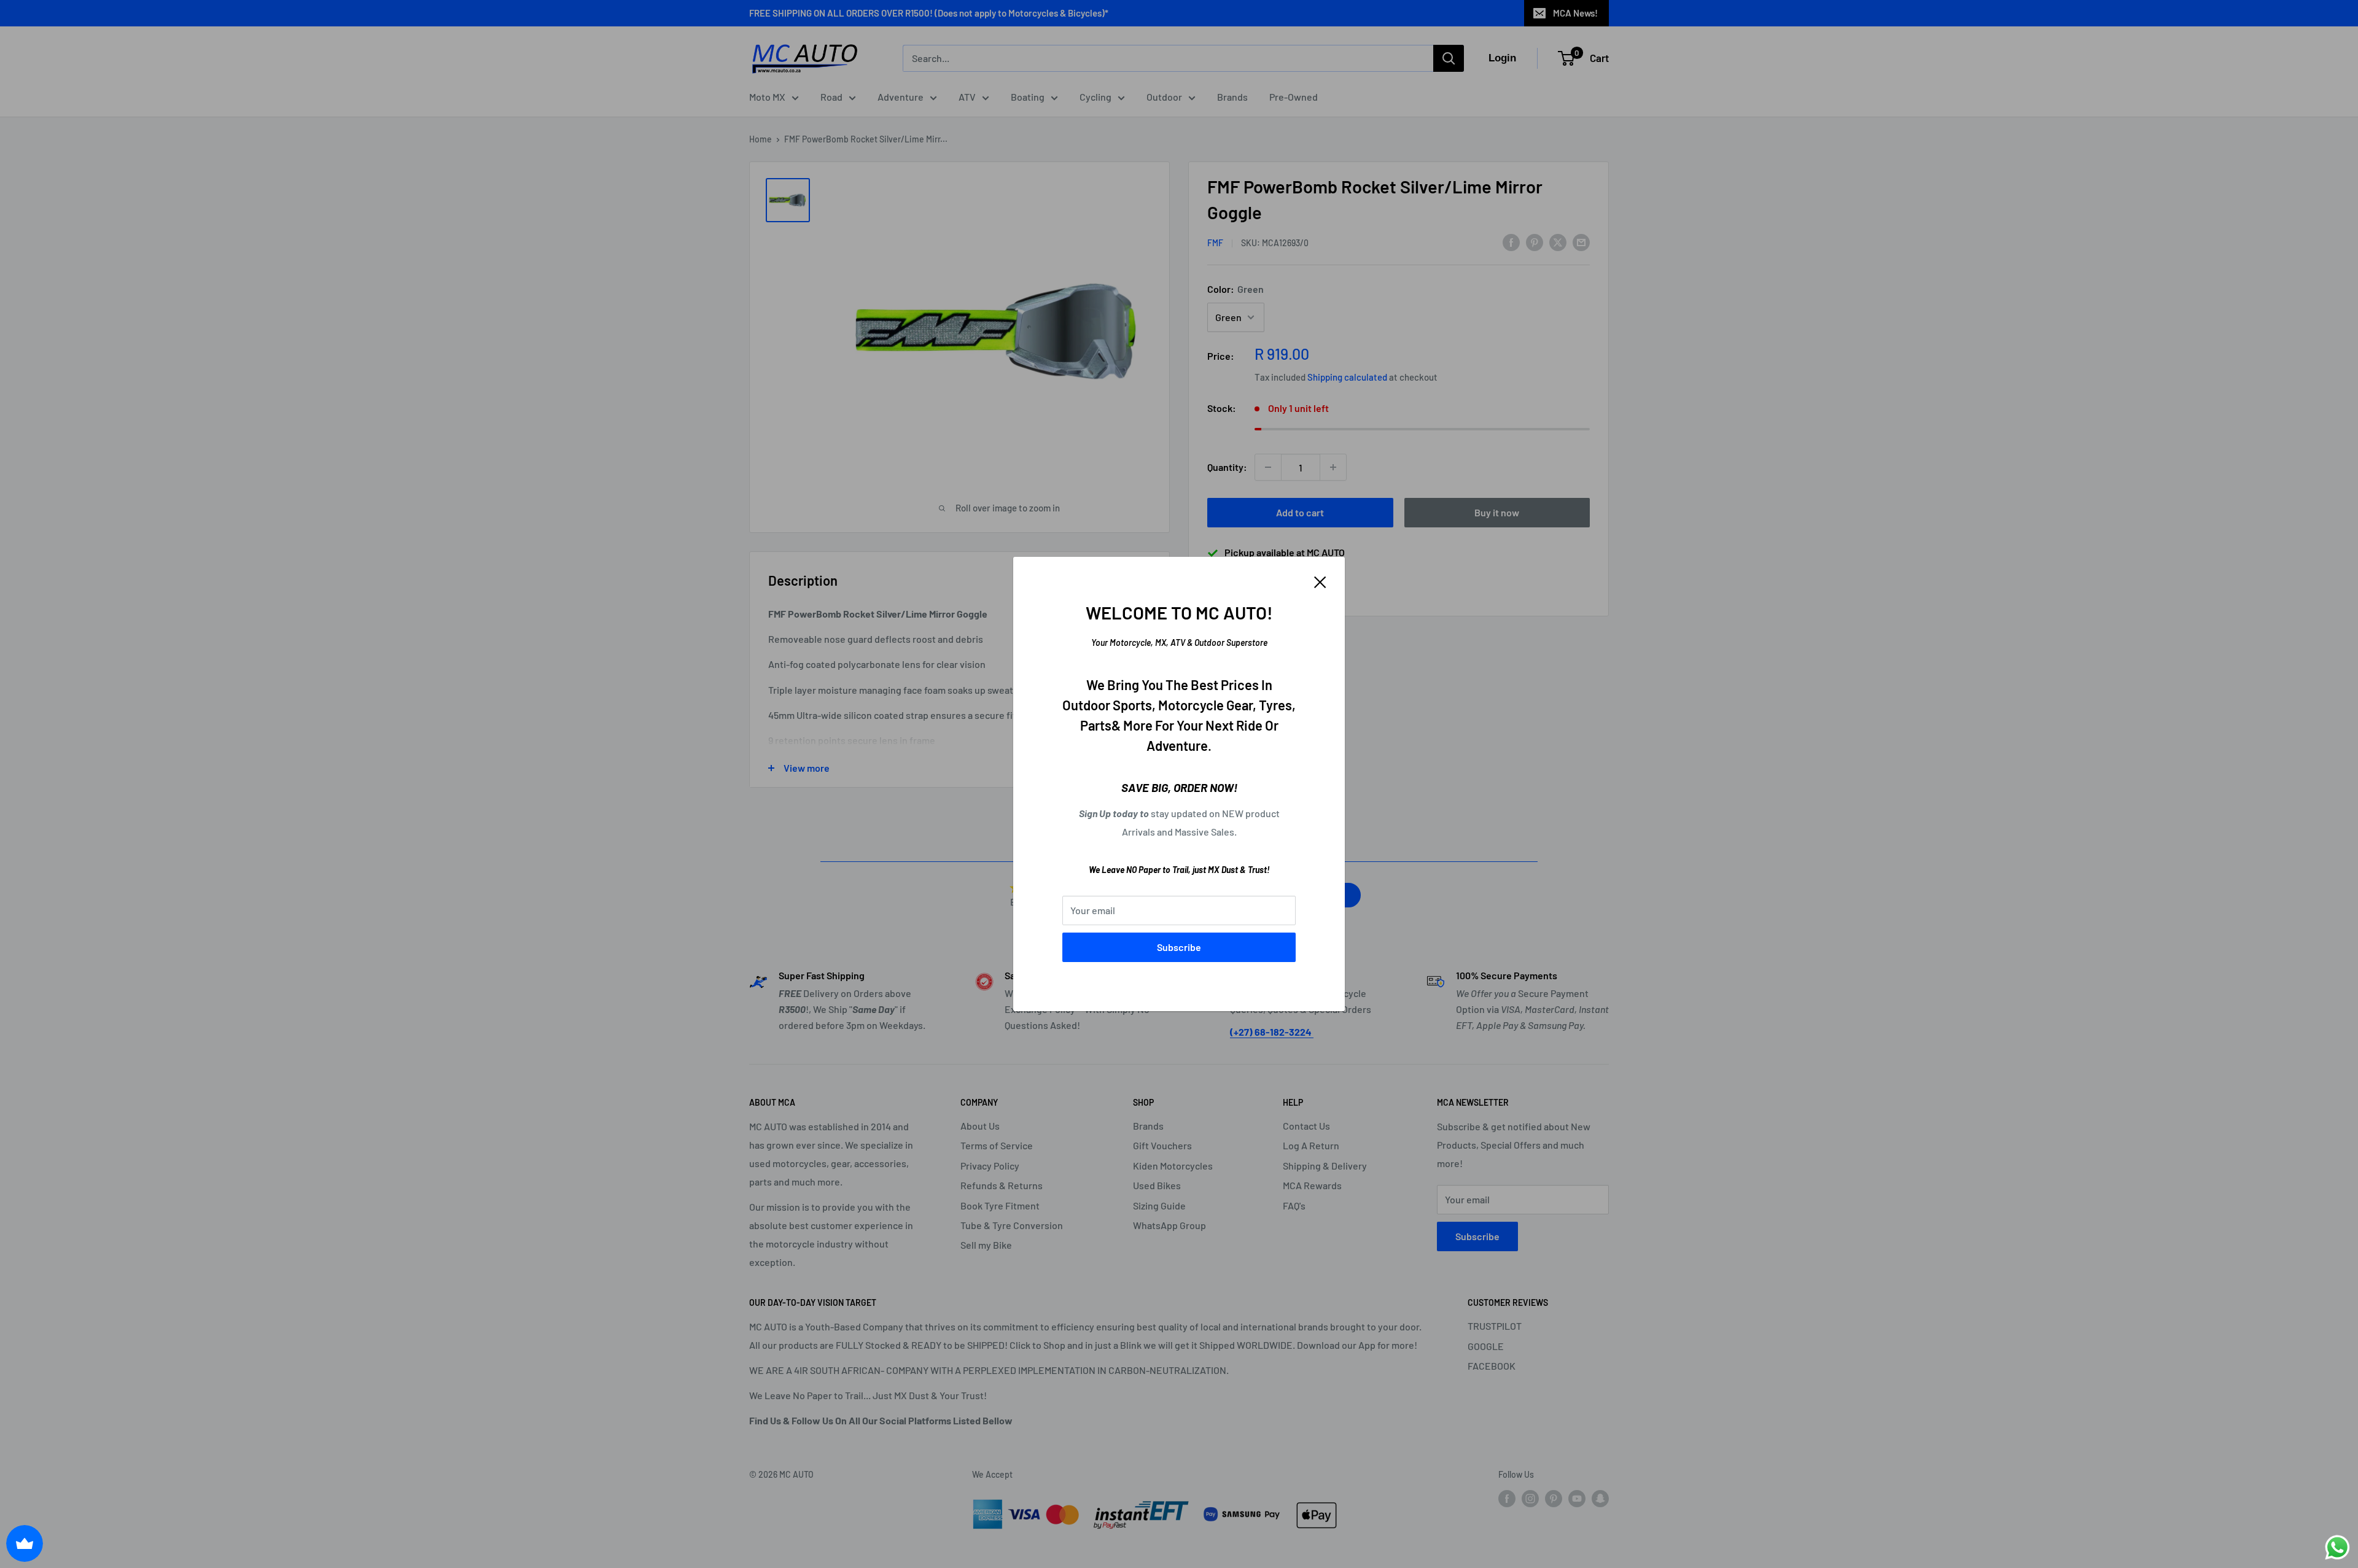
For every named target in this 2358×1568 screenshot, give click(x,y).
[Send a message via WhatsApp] (2337, 1547)
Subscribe (1179, 947)
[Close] (1320, 581)
